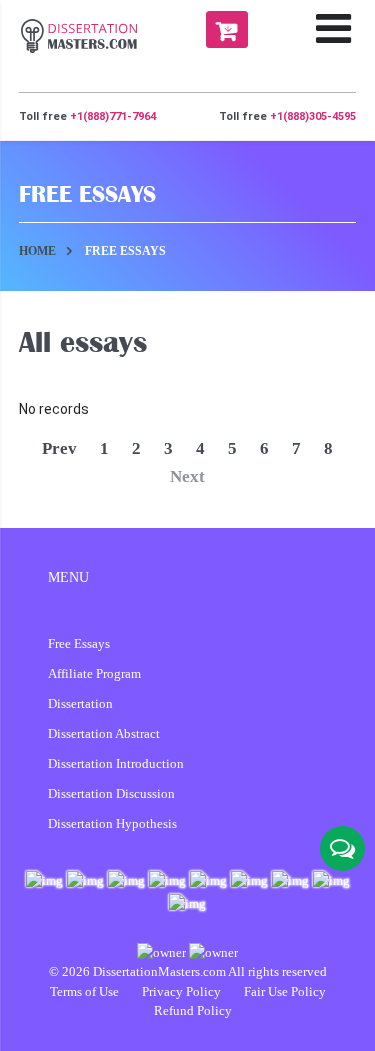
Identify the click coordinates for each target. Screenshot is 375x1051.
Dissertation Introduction (116, 763)
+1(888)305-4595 (313, 116)
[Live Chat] (342, 848)
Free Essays (79, 643)
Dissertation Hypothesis (112, 823)
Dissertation (80, 703)
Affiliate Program (94, 673)
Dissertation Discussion (111, 793)
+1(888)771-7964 (113, 116)
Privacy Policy (183, 991)
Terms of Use (86, 991)
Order (227, 29)
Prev (59, 448)
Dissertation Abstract (104, 733)
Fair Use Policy (285, 991)
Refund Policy (193, 1010)
